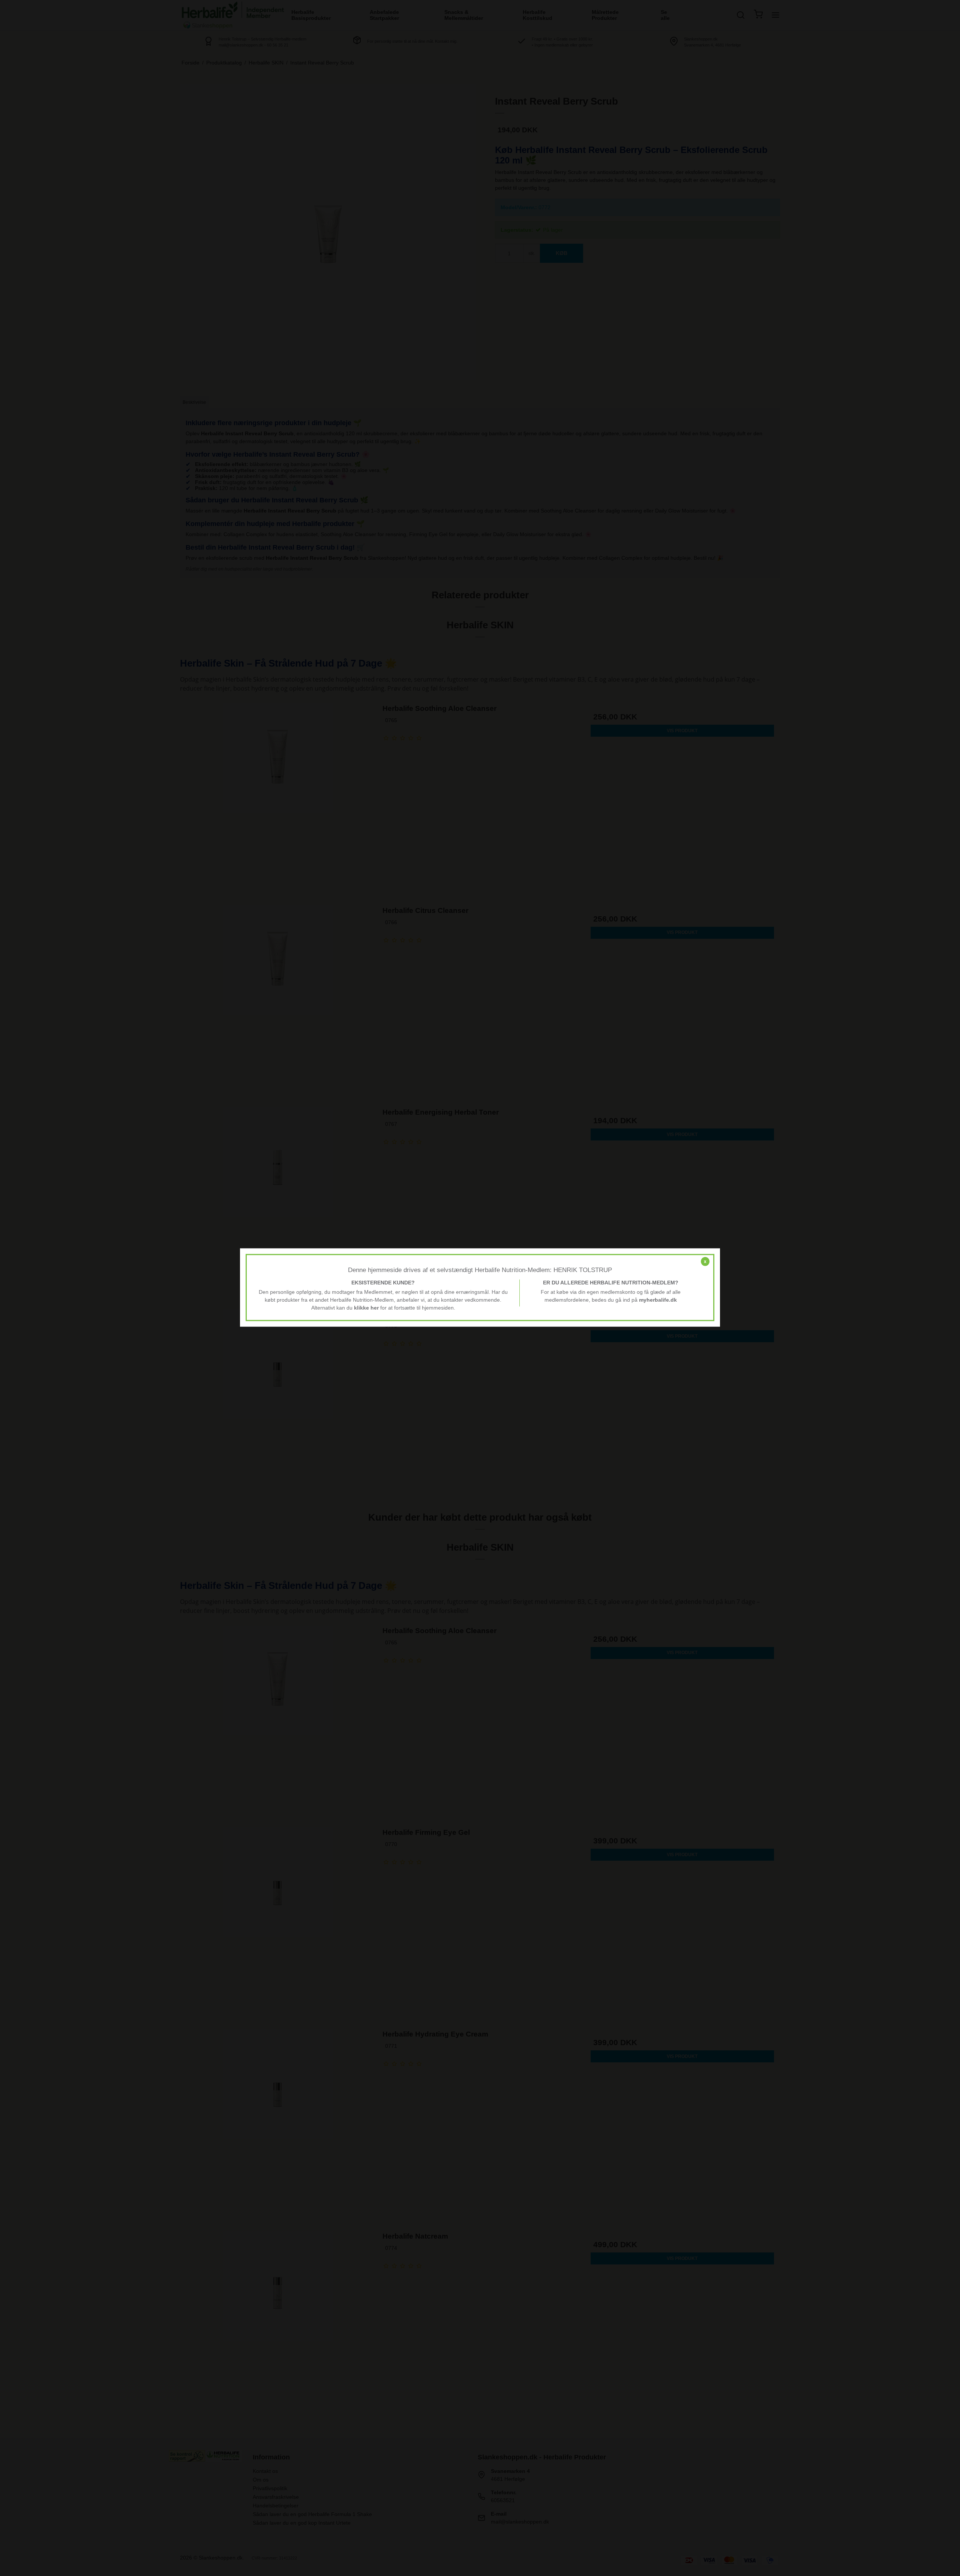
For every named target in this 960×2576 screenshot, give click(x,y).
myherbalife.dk (658, 1300)
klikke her (366, 1308)
